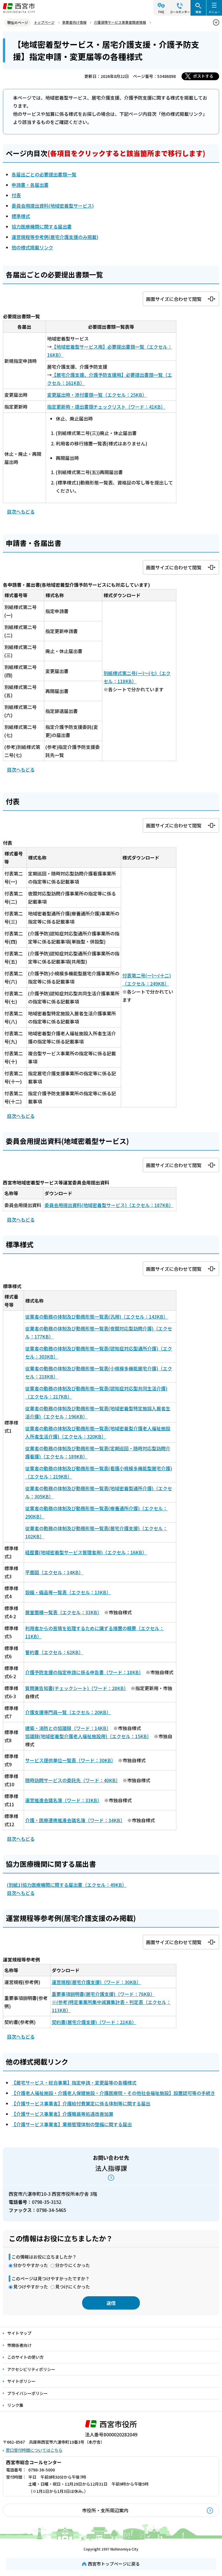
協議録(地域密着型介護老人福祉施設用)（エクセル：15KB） (87, 1736)
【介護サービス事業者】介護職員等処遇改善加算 (62, 2114)
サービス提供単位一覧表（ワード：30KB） (69, 1760)
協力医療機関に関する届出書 (42, 226)
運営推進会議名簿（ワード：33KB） (62, 1800)
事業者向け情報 (74, 22)
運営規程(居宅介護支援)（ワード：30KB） (96, 1982)
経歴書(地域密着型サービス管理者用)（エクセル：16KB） (86, 1552)
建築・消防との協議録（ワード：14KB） (67, 1728)
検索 (198, 12)
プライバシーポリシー (27, 2393)
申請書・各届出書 (30, 185)
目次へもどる (21, 511)
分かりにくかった (73, 2265)
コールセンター (180, 12)
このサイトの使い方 (25, 2357)
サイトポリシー (21, 2381)
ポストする (203, 76)
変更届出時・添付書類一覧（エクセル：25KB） (97, 395)
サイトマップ (19, 2333)
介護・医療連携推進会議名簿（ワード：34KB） (74, 1820)
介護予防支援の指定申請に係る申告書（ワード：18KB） (83, 1672)
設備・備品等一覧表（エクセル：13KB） (68, 1592)
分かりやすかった (31, 2265)
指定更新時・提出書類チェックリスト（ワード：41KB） (106, 407)
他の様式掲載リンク (32, 247)
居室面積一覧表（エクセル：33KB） (62, 1612)
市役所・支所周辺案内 (105, 2510)
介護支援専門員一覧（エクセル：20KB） (68, 1712)
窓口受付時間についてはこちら (34, 2450)
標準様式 (21, 216)
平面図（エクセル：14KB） (54, 1572)
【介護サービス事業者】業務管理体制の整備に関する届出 (72, 2124)
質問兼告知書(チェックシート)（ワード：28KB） (76, 1688)
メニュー (214, 12)
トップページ (44, 22)
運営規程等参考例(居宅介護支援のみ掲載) (55, 237)
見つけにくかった (73, 2287)
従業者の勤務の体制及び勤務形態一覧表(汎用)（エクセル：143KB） (97, 1317)
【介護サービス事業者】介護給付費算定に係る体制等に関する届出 (81, 2103)
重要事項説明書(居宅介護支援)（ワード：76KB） (103, 1994)
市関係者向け (19, 2345)
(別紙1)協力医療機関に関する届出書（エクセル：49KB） (67, 1885)
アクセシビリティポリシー (31, 2369)
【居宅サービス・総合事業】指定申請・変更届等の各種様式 (74, 2083)
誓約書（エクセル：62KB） (54, 1652)
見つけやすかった (31, 2287)
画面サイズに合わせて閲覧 (174, 299)
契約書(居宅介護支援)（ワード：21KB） (94, 2022)
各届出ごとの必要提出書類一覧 (44, 174)
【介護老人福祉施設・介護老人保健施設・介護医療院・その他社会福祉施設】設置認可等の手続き (113, 2093)
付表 (16, 195)
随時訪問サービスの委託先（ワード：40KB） (72, 1780)
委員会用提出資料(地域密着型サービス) (53, 206)
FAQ (161, 12)
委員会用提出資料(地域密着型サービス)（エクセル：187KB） (109, 1205)
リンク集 (15, 2405)
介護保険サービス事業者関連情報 (120, 22)
